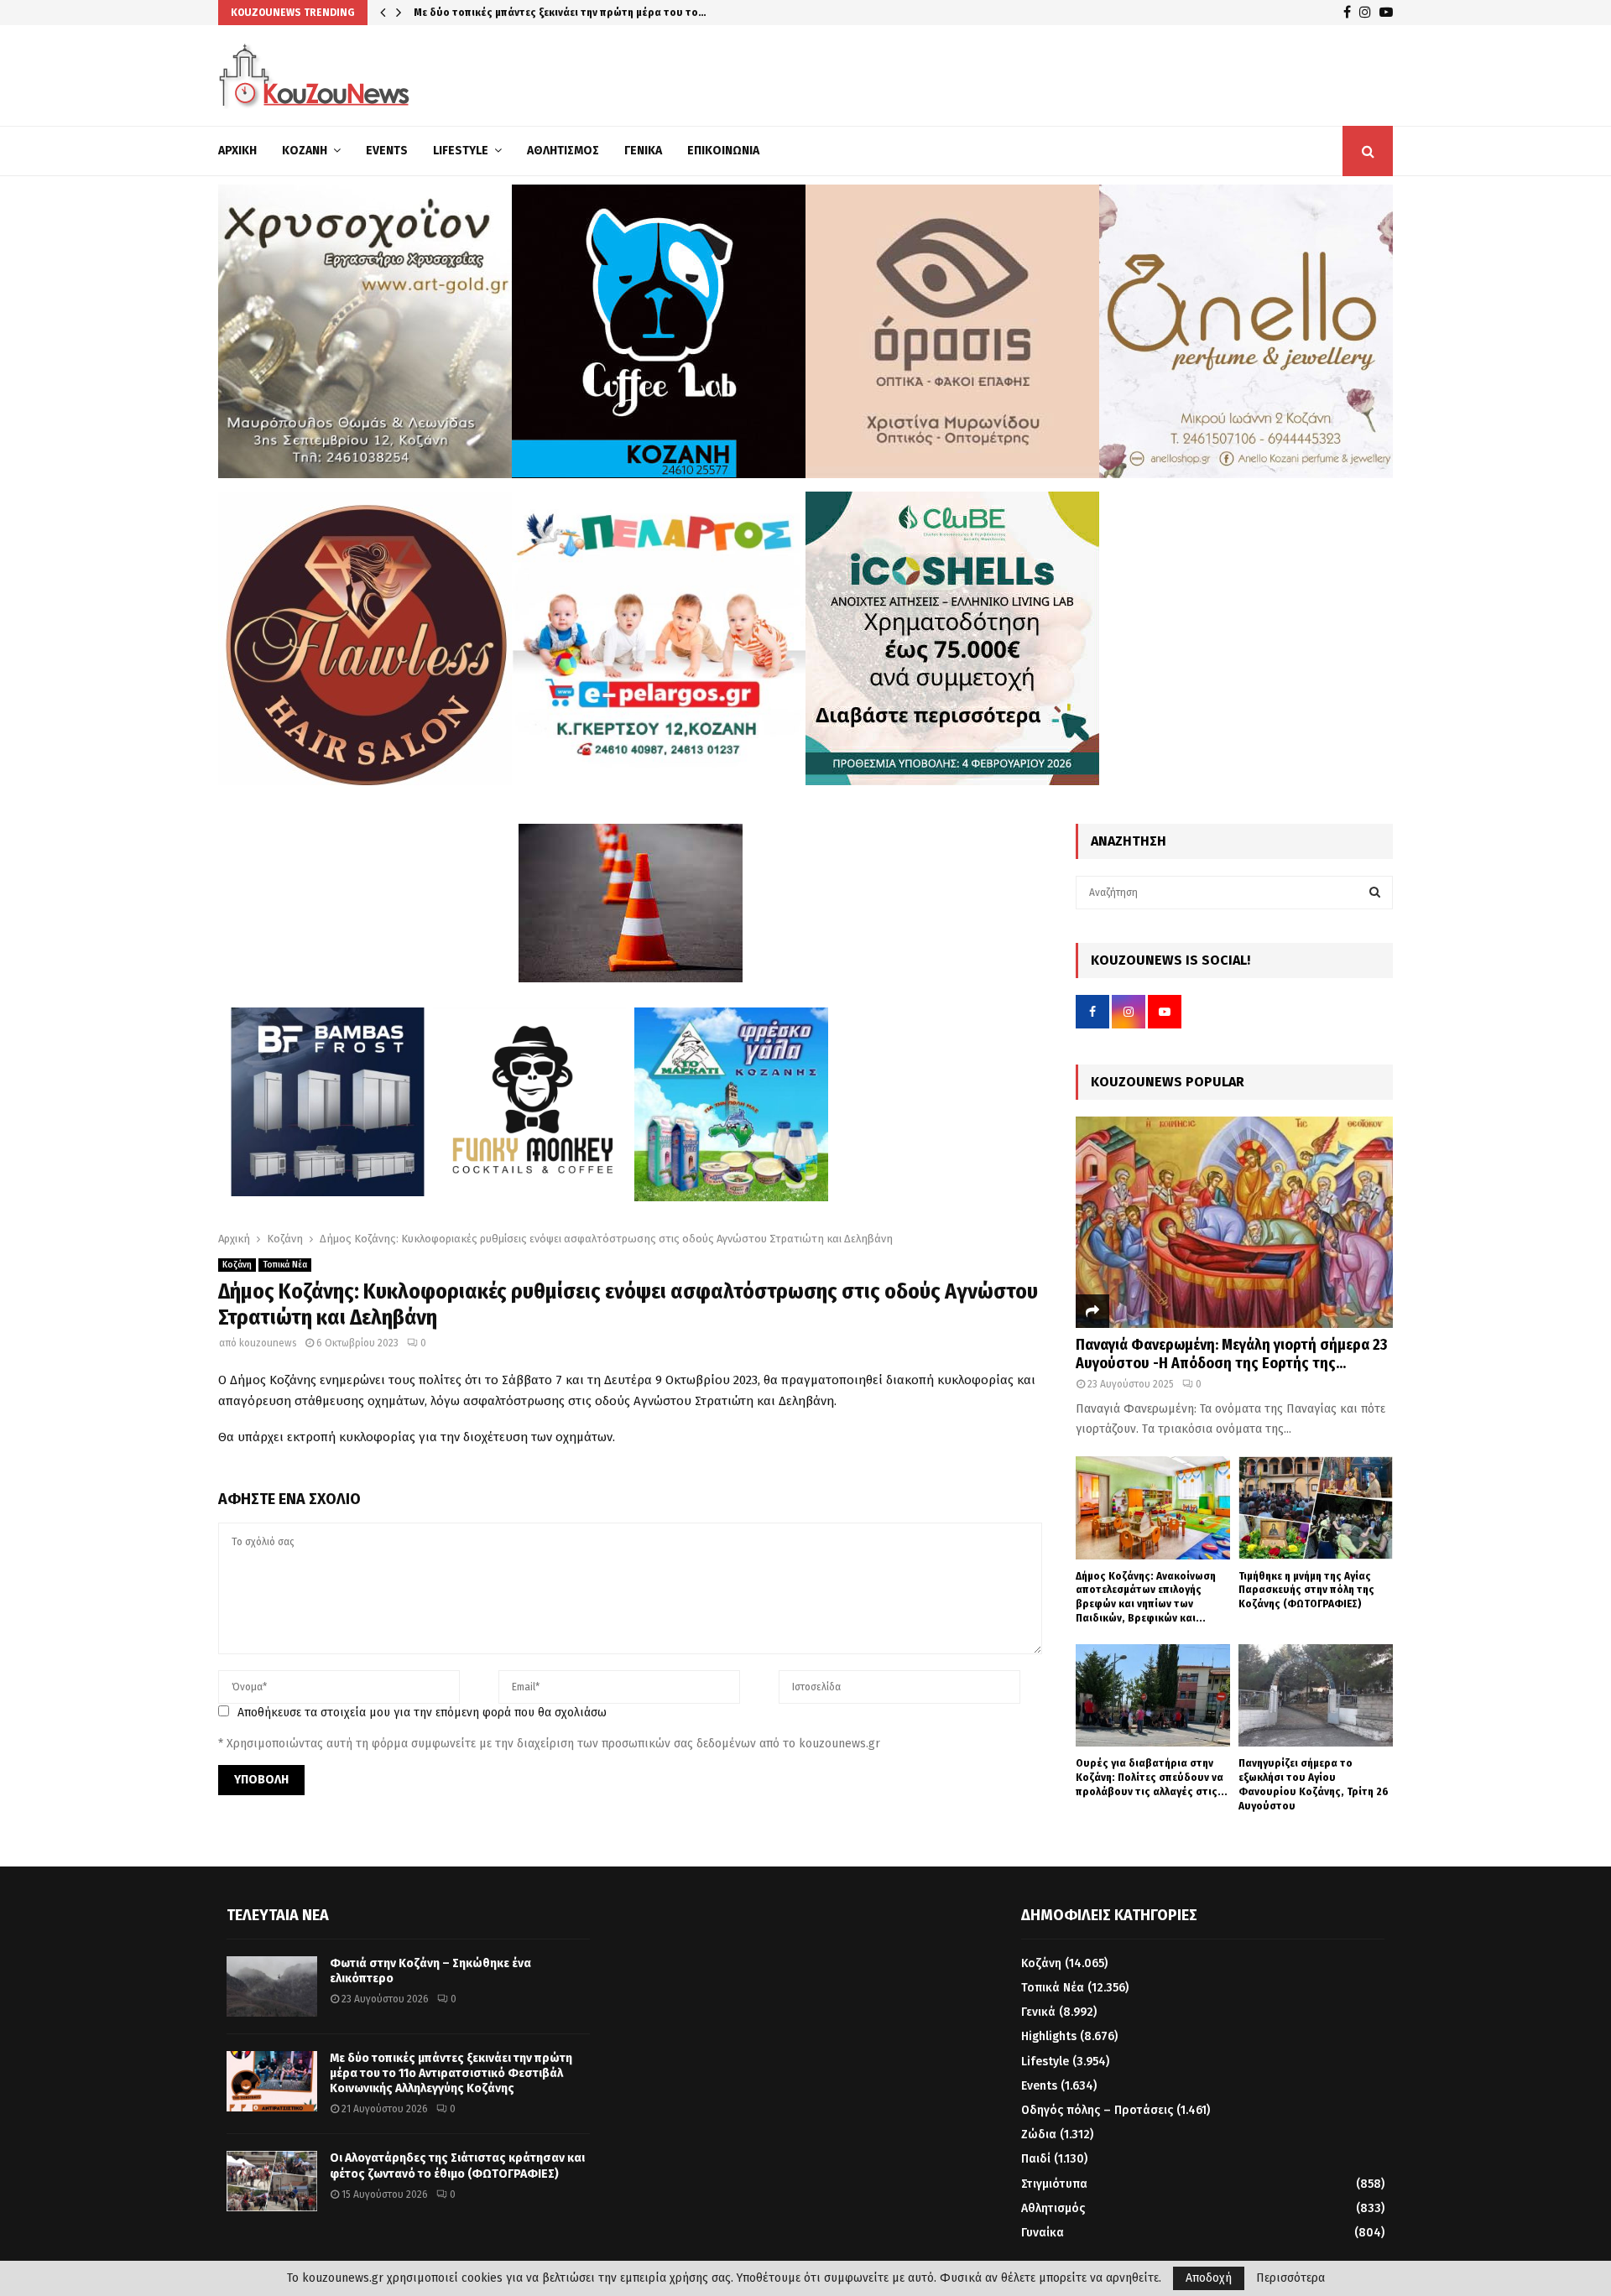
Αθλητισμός (563, 151)
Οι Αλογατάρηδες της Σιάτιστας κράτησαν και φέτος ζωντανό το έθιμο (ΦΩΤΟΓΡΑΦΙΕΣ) (457, 2166)
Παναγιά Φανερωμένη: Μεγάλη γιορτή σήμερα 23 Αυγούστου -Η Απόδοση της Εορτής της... (1231, 1354)
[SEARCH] (1375, 893)
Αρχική (237, 151)
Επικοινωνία (723, 151)
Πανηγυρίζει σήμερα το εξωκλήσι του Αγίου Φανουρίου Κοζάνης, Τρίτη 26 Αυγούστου (1314, 1784)
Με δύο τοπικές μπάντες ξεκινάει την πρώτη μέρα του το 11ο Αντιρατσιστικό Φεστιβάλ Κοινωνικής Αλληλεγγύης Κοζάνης (451, 2073)
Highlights (1049, 2036)
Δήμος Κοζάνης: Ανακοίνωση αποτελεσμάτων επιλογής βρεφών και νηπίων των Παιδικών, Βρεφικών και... (1146, 1597)
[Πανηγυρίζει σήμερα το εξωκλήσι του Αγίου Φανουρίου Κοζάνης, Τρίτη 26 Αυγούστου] (1316, 1696)
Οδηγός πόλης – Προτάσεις (1097, 2110)
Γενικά (643, 151)
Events (387, 151)
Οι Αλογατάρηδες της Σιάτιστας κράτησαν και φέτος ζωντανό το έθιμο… (596, 12)
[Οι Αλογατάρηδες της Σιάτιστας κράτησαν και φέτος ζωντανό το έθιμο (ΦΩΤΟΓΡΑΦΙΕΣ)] (272, 2181)
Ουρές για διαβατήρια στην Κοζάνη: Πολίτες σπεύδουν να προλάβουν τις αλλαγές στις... (1152, 1777)
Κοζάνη (305, 151)
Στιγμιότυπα (1054, 2184)
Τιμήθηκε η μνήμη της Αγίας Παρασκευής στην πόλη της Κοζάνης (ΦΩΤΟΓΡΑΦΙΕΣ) (1306, 1590)
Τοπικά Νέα (285, 1265)
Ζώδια (1039, 2135)
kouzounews (268, 1343)
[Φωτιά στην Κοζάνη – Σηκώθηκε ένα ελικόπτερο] (272, 1986)
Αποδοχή (1209, 2278)
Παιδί (1036, 2159)
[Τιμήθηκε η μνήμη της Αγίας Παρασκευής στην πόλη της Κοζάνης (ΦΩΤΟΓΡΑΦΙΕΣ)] (1316, 1508)
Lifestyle (461, 151)
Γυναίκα (1043, 2233)
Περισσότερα (1290, 2278)
